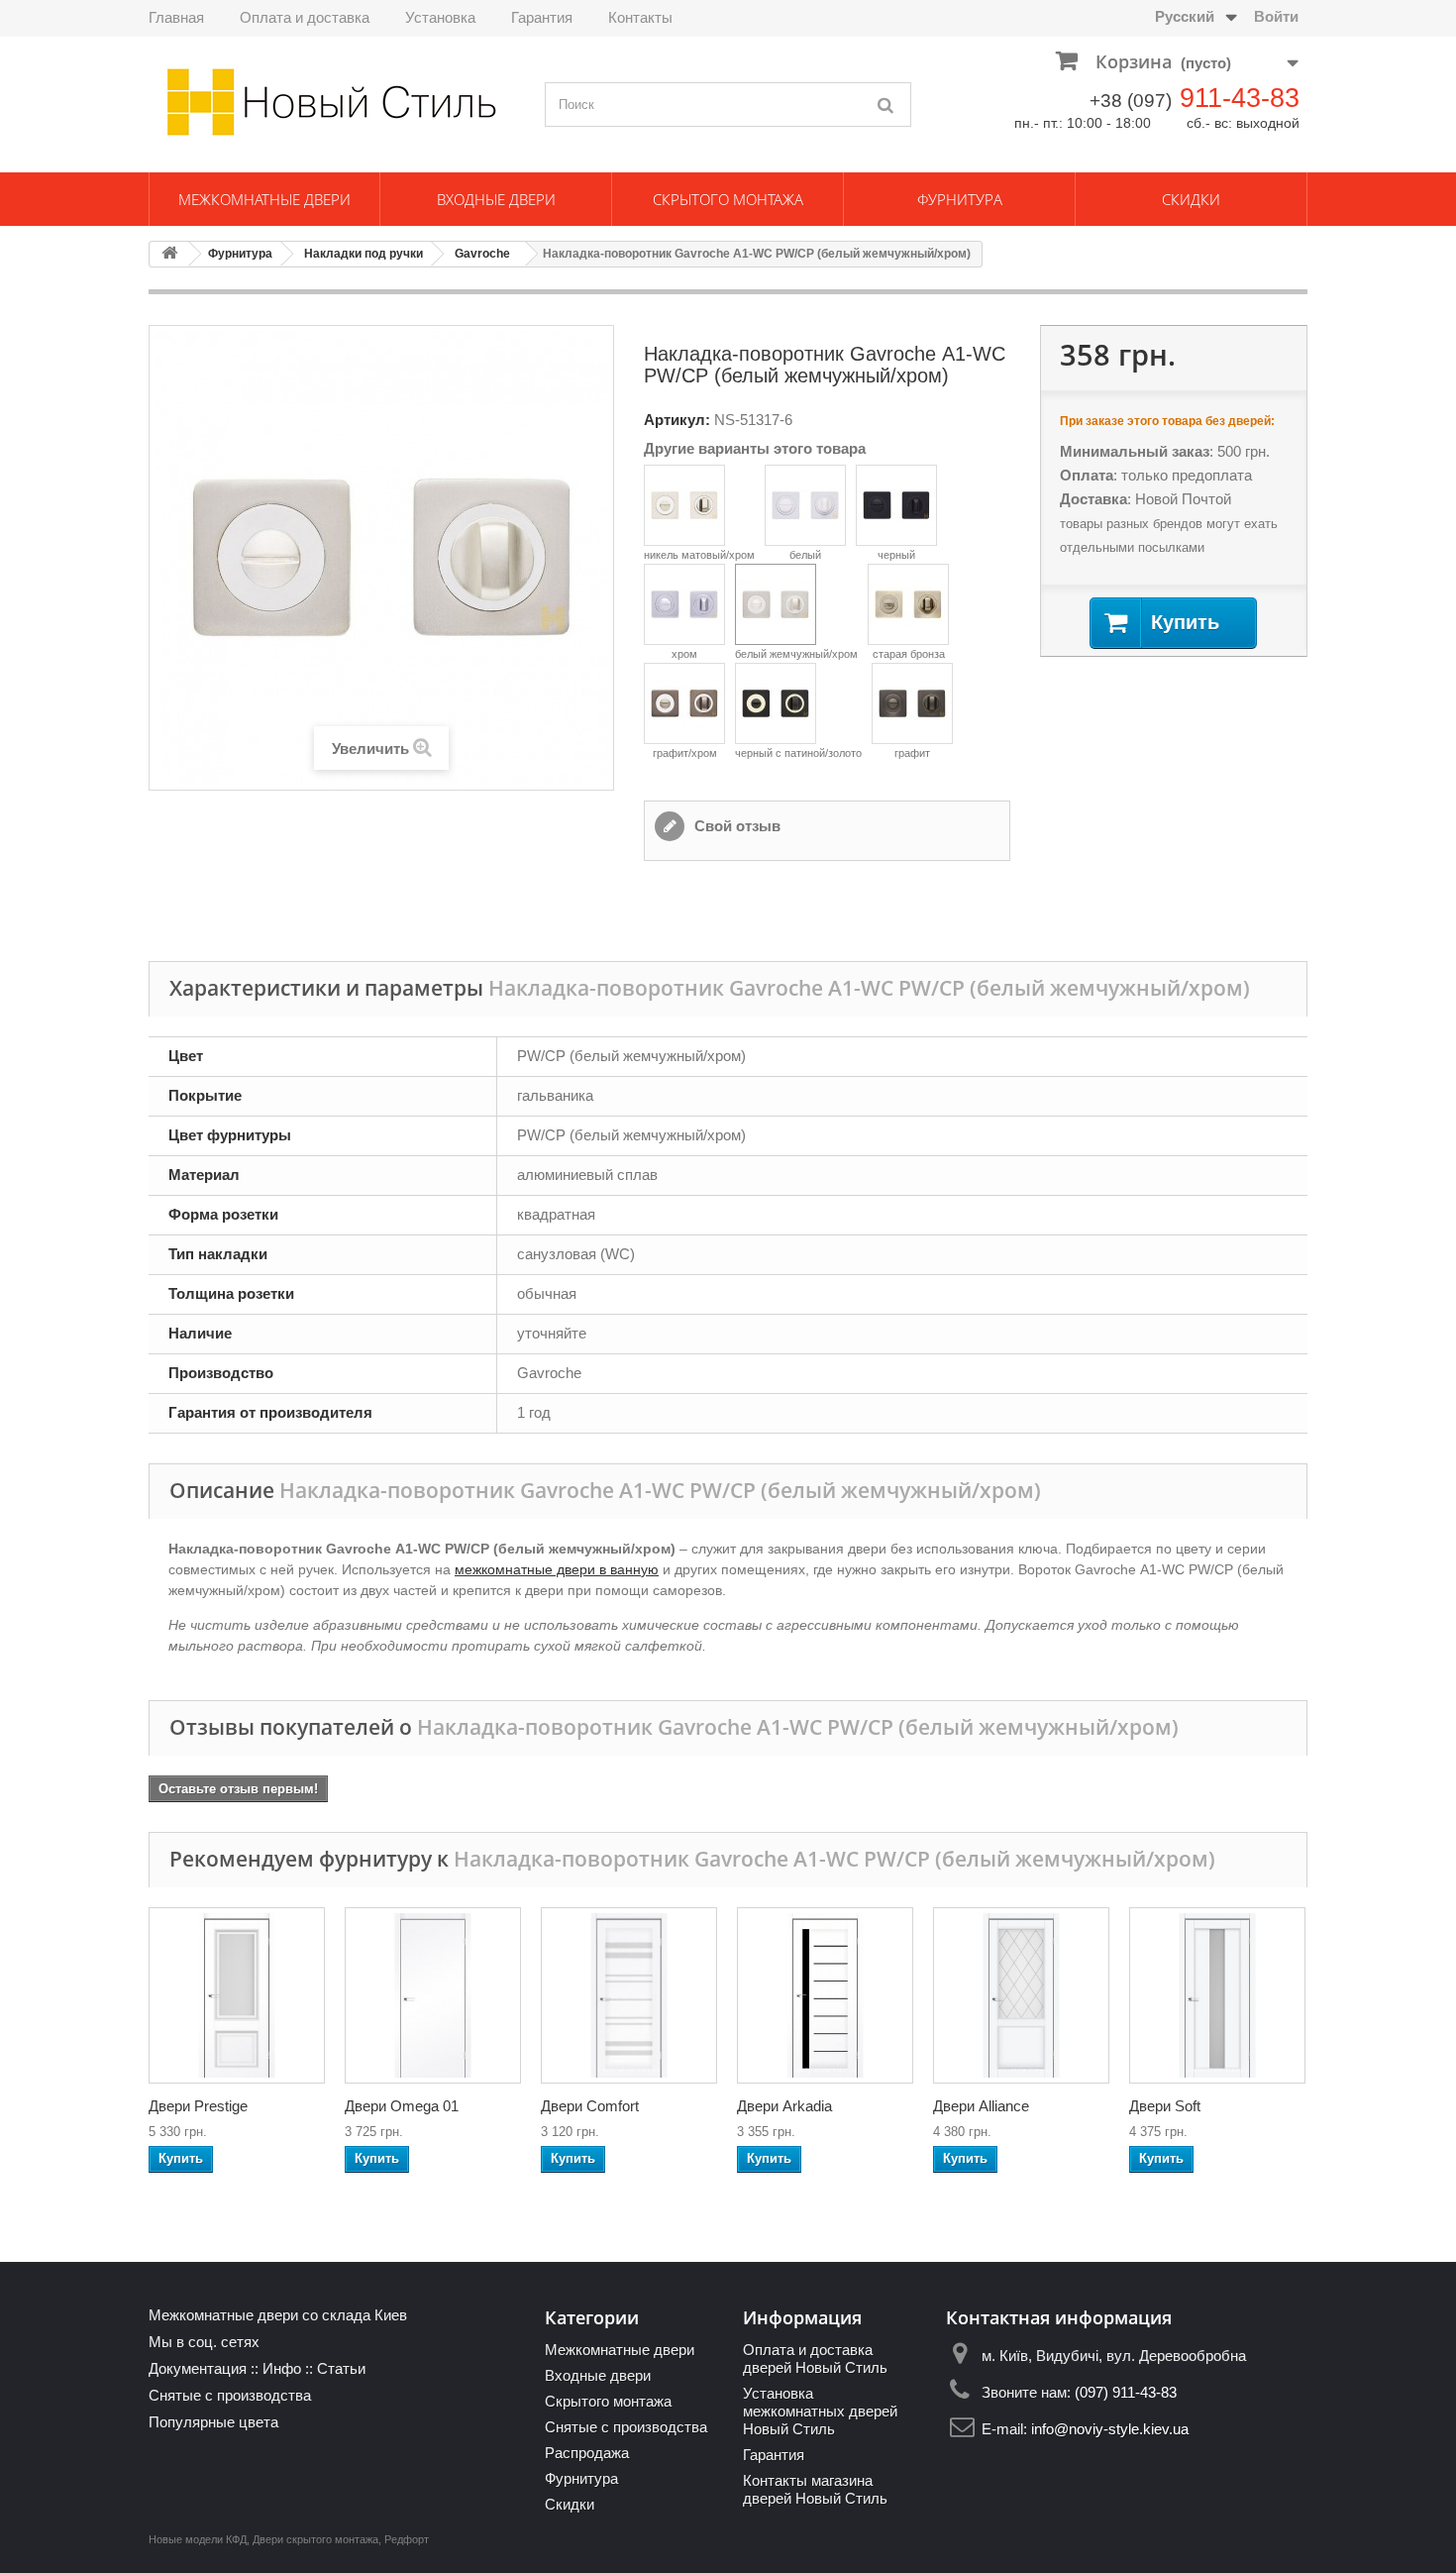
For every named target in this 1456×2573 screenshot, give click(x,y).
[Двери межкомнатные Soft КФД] (1217, 1995)
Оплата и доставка (305, 17)
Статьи (341, 2368)
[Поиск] (886, 105)
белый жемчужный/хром (796, 654)
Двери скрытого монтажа (315, 2539)
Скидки (1191, 199)
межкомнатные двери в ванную (557, 1569)
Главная (176, 17)
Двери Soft (1165, 2106)
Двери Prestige (198, 2106)
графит (912, 753)
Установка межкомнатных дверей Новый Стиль (820, 2411)
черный (896, 555)
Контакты (640, 17)
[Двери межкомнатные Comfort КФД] (629, 1995)
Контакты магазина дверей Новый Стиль (815, 2489)
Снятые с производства (230, 2395)
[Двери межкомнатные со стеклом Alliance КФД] (1021, 1995)
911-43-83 (1240, 98)
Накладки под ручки (364, 254)
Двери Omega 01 (402, 2106)
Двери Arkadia (784, 2106)
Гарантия (542, 17)
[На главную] (169, 254)
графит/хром (685, 753)
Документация (198, 2368)
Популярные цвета (213, 2422)
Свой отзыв (735, 826)
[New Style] (332, 102)
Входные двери (496, 199)
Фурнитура (960, 199)
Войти (1276, 16)
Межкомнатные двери (264, 199)
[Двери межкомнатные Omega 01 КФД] (433, 1995)
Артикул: (677, 420)
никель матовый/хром (699, 555)
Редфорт (407, 2539)
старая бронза (909, 654)
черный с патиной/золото (798, 753)
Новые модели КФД (198, 2539)
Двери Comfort (590, 2106)
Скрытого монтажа (728, 199)
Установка (440, 17)
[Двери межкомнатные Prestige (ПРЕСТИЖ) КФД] (237, 1995)
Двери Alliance (981, 2106)
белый (805, 555)
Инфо (282, 2368)
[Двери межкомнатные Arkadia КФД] (825, 1995)
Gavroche (482, 254)
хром (684, 654)
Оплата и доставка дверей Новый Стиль (815, 2359)
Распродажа (587, 2453)
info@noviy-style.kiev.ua (1110, 2429)
